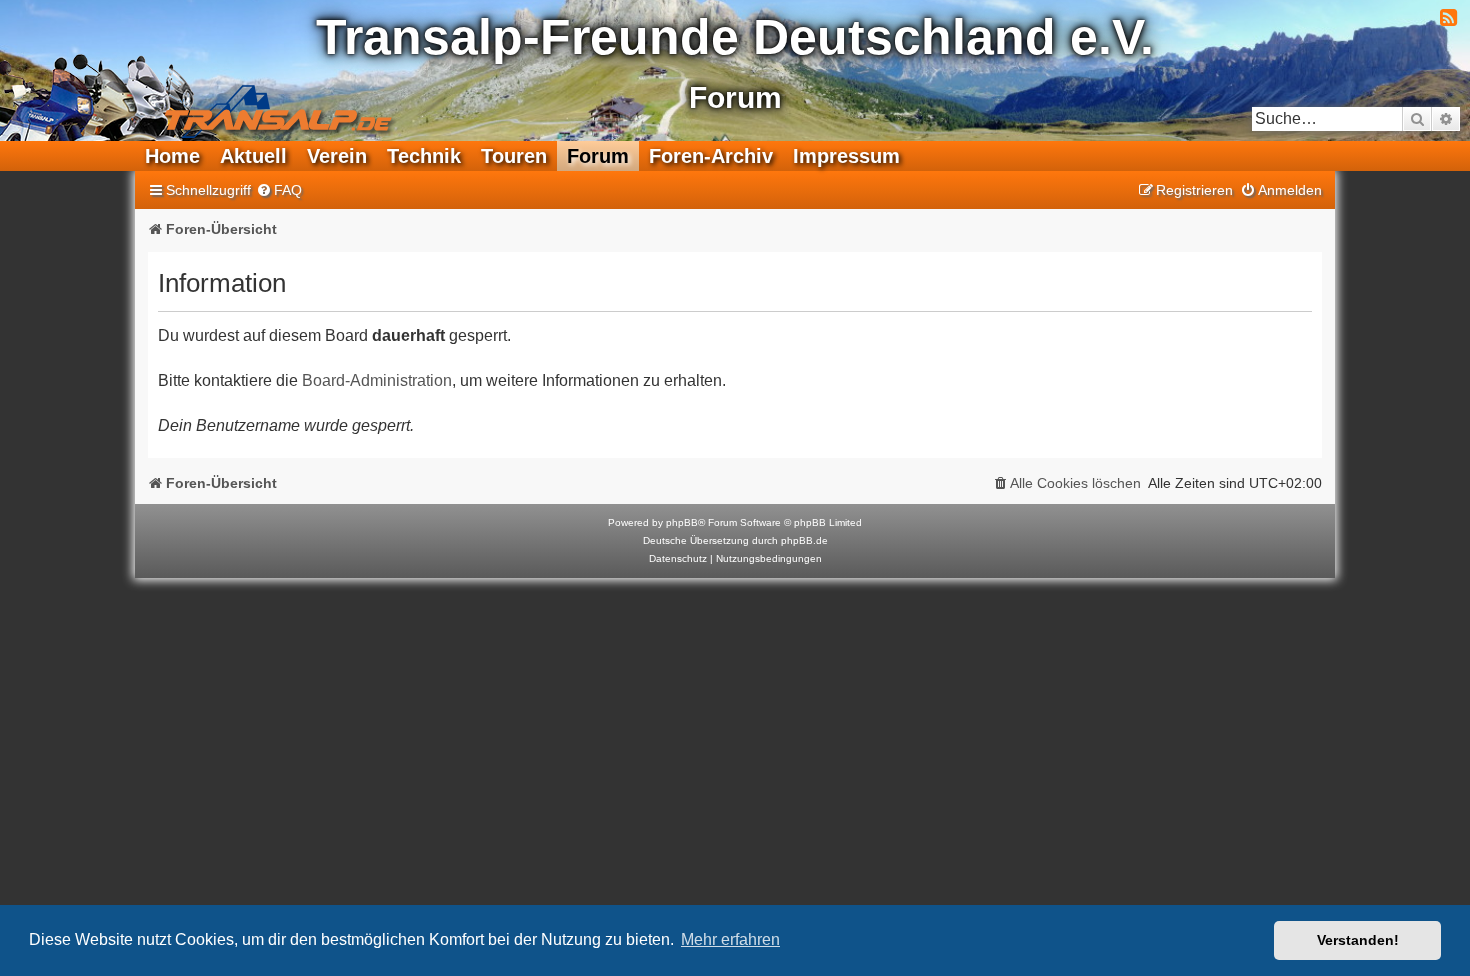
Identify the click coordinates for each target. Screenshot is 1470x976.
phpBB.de (804, 540)
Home (172, 156)
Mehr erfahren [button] (730, 939)
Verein (337, 156)
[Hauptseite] (206, 95)
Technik (424, 156)
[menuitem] (279, 190)
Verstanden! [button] (1358, 940)
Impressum (846, 156)
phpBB (682, 522)
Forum (598, 156)
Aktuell (253, 156)
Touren (514, 156)
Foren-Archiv (711, 156)
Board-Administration (377, 380)
